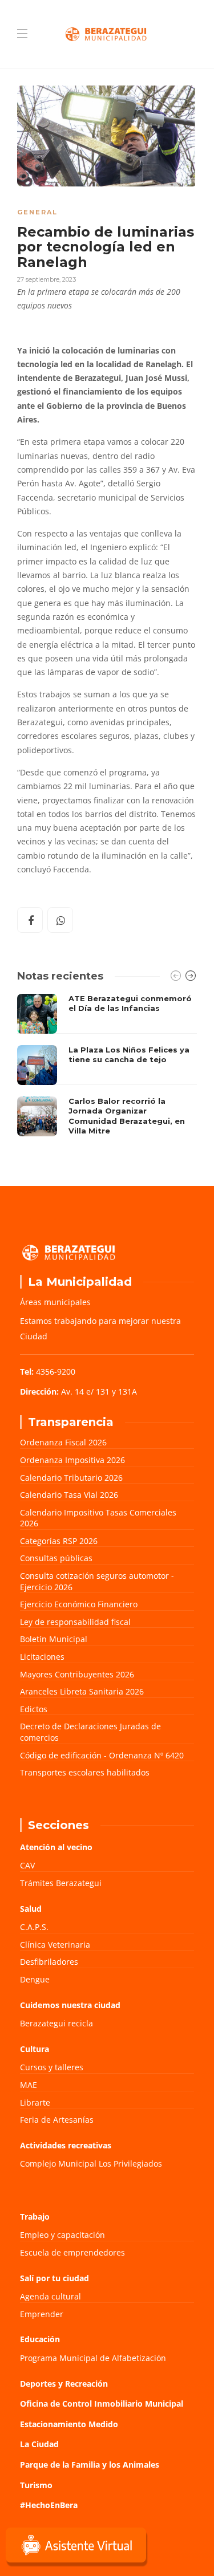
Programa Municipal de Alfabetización (93, 2358)
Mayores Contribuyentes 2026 (77, 1674)
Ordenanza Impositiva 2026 (72, 1460)
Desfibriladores (49, 1962)
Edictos (34, 1709)
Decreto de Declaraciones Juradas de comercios (90, 1732)
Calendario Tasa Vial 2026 (69, 1495)
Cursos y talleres (52, 2067)
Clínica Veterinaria (55, 1945)
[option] (107, 1068)
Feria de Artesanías (57, 2120)
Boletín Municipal (54, 1639)
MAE (29, 2085)
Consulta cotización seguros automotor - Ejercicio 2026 (97, 1581)
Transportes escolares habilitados (85, 1772)
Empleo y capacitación (62, 2235)
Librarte (35, 2102)
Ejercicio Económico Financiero (79, 1604)
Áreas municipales (55, 1302)
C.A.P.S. (34, 1927)
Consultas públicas (56, 1558)
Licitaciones (42, 1657)
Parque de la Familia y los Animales (90, 2465)
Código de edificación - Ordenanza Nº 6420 (102, 1755)
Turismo (36, 2485)
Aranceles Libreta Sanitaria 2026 (82, 1691)
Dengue (35, 1979)
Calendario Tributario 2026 (71, 1478)
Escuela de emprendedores (72, 2252)
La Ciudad (39, 2444)
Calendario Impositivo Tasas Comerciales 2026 (98, 1518)
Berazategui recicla (56, 2023)
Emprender (42, 2314)
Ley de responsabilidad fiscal (75, 1622)
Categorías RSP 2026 (59, 1541)
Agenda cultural (51, 2296)
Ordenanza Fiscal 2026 (63, 1442)
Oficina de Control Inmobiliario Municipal (102, 2404)
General (37, 212)
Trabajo (35, 2217)
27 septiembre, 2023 (47, 279)
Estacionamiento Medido (69, 2424)
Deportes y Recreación (64, 2384)
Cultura (35, 2049)
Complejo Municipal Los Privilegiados (91, 2163)
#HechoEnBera (49, 2505)
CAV (27, 1865)
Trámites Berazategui (61, 1883)
